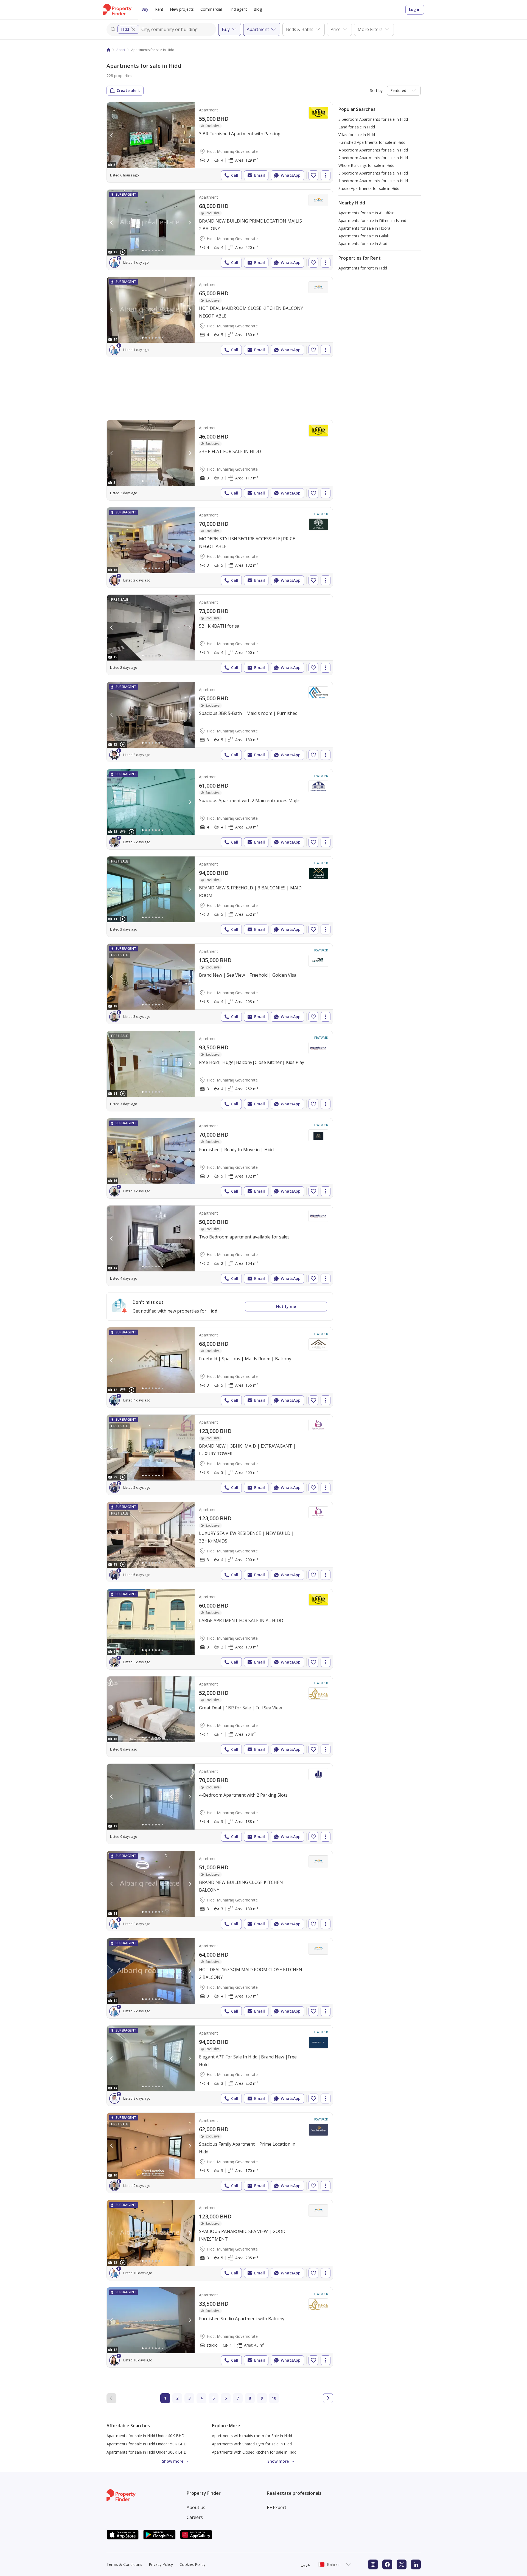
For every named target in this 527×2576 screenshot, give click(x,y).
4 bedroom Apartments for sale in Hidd (373, 150)
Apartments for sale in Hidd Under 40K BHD (145, 2436)
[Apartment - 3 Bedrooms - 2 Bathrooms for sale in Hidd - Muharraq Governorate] (220, 1629)
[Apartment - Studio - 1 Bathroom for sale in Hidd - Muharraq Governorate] (220, 2327)
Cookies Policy (192, 2564)
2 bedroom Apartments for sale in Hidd (373, 158)
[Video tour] (123, 252)
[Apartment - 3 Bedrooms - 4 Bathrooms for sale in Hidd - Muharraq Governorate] (220, 142)
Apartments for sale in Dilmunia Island (372, 220)
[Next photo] (190, 135)
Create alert (128, 90)
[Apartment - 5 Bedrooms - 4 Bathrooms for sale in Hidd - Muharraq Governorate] (220, 635)
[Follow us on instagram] (373, 2564)
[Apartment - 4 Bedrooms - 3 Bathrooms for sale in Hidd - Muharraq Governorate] (220, 1804)
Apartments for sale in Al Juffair (366, 213)
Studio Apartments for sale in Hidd (369, 188)
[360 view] (123, 832)
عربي (305, 2564)
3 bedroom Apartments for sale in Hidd (373, 119)
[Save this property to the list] (313, 175)
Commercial (211, 9)
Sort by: (377, 90)
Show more (173, 2461)
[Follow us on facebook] (387, 2564)
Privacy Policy (161, 2564)
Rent (159, 9)
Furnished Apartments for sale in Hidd (372, 142)
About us (196, 2507)
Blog (258, 9)
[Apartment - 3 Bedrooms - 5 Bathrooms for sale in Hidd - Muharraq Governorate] (220, 547)
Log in (415, 9)
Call (235, 175)
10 (274, 2398)
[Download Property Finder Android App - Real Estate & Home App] (159, 2535)
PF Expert (277, 2507)
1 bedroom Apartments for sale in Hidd (373, 181)
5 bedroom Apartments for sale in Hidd (373, 173)
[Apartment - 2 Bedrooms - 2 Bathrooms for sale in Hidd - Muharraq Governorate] (220, 1246)
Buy (145, 9)
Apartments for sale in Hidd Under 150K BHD (147, 2444)
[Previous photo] (112, 135)
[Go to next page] (328, 2398)
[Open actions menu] (326, 175)
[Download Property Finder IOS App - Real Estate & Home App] (123, 2535)
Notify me (286, 1306)
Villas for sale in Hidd (357, 135)
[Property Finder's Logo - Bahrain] (117, 10)
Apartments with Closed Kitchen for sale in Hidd (254, 2452)
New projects (182, 9)
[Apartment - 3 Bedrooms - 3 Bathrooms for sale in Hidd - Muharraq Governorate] (220, 460)
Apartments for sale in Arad (363, 244)
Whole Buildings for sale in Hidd (366, 165)
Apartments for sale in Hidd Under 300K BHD (147, 2452)
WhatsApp (291, 175)
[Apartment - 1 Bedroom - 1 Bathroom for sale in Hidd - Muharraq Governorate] (220, 1717)
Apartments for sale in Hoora (364, 228)
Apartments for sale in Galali (364, 236)
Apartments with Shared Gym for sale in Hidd (252, 2444)
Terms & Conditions (124, 2564)
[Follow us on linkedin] (416, 2564)
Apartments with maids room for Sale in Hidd (252, 2436)
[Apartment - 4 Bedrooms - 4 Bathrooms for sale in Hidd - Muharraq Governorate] (220, 230)
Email (260, 175)
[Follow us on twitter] (402, 2564)
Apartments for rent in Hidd (363, 268)
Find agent (238, 9)
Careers (195, 2517)
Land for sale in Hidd (357, 127)
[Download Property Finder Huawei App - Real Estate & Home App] (196, 2535)
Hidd (125, 29)
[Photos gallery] (151, 135)
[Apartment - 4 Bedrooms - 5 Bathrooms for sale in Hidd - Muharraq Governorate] (220, 317)
